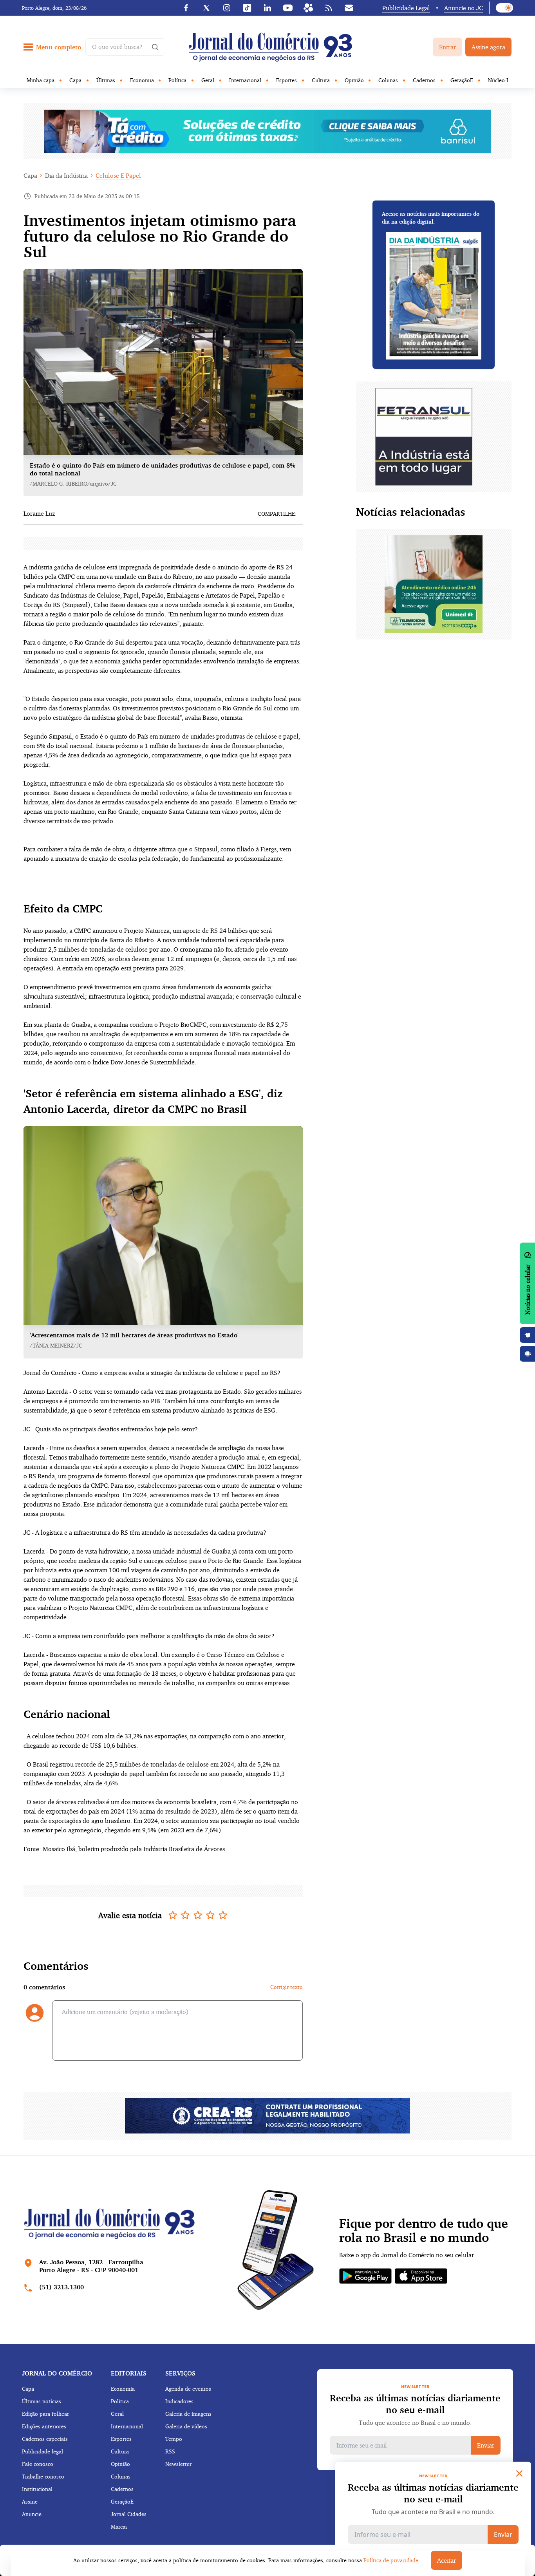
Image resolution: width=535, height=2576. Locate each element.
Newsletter (178, 2464)
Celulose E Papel (118, 175)
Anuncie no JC (464, 8)
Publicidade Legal (406, 8)
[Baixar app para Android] (528, 1354)
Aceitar (446, 2560)
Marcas (119, 2526)
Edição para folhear (45, 2414)
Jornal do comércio (57, 2373)
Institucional (37, 2489)
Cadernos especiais (45, 2439)
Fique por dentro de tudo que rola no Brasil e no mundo (424, 2231)
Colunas (388, 80)
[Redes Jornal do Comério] (308, 8)
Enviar (486, 2445)
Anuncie (32, 2514)
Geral (208, 80)
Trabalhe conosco (43, 2476)
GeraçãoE (462, 80)
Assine (30, 2501)
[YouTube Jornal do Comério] (288, 8)
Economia (142, 80)
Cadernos (424, 80)
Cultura (321, 80)
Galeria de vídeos (186, 2426)
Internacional (245, 80)
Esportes (286, 80)
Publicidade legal (42, 2451)
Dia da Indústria (66, 175)
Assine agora (488, 47)
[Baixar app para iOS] (528, 1335)
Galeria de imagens (188, 2414)
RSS (170, 2451)
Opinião (354, 80)
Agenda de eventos (188, 2389)
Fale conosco (38, 2464)
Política (177, 80)
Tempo (174, 2439)
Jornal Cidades (129, 2514)
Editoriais (129, 2373)
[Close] (519, 2473)
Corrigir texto (286, 1987)
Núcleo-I (498, 80)
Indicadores (179, 2401)
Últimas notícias (42, 2401)
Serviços (180, 2373)
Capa (75, 80)
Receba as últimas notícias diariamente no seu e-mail (415, 2404)
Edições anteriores (44, 2426)
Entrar (447, 47)
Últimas (106, 80)
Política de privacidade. (392, 2560)
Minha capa (41, 80)
